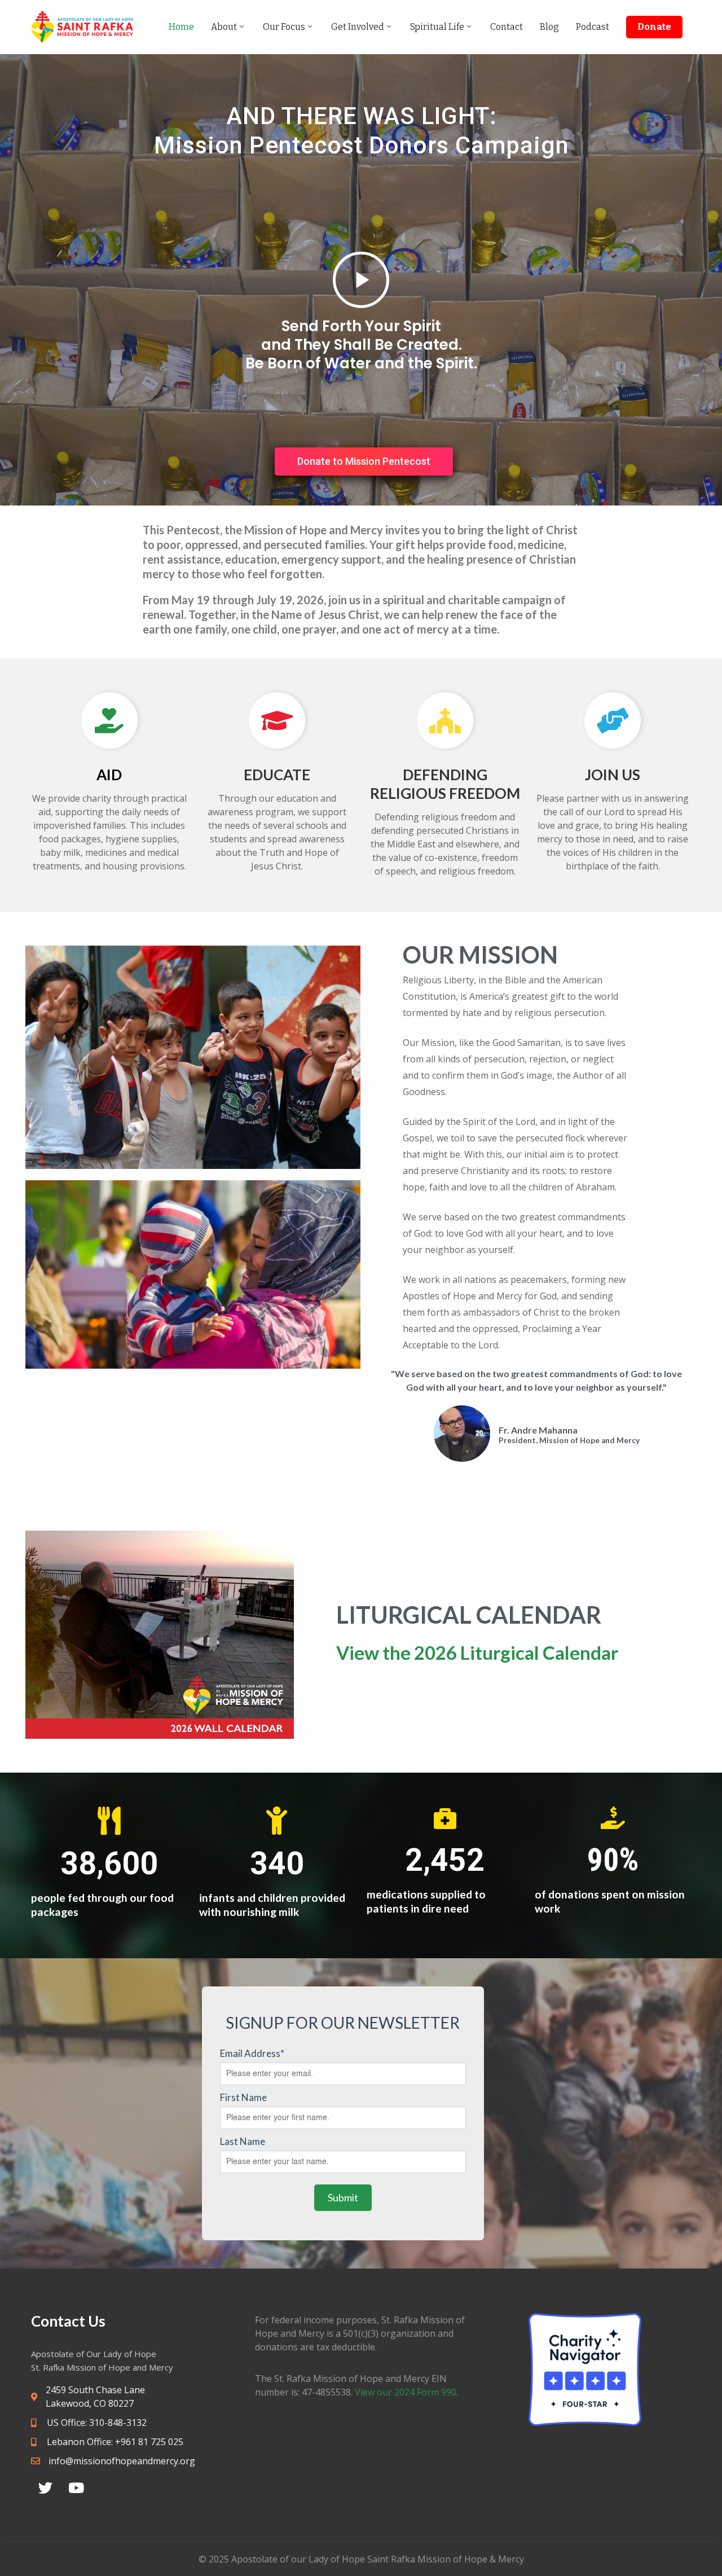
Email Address (252, 2053)
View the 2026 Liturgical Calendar (477, 1652)
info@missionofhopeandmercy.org (122, 2461)
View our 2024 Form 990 (406, 2392)
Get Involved (358, 27)
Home (181, 27)
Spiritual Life (437, 27)
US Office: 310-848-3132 (96, 2423)
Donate (654, 27)
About (224, 27)
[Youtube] (76, 2487)
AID (109, 775)
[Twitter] (45, 2487)
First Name (243, 2097)
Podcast (593, 27)
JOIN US (613, 775)
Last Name (243, 2141)
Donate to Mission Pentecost (364, 461)
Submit (343, 2197)
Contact (507, 27)
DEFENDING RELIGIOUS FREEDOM (445, 784)
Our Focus (284, 27)
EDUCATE (277, 775)
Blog (549, 27)
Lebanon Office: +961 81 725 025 (114, 2442)
